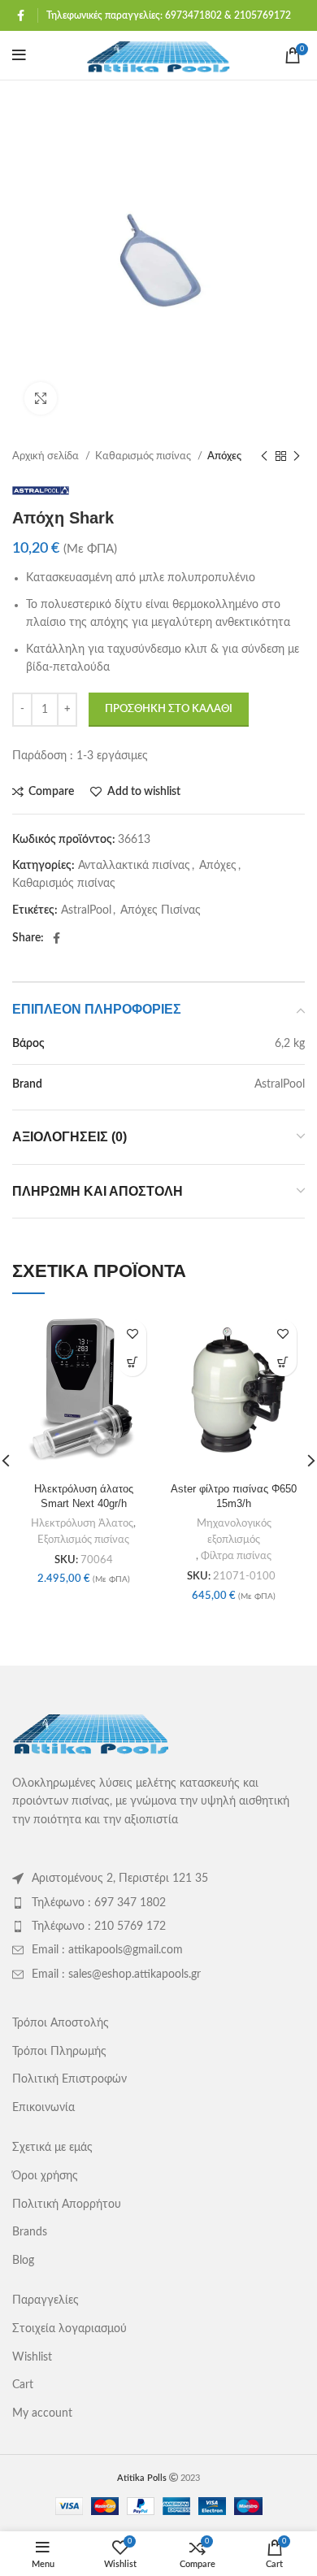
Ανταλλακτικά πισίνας (134, 866)
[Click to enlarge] (41, 398)
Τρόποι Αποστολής (61, 2023)
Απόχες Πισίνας (161, 910)
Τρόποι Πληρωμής (59, 2052)
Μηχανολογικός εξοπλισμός (234, 1531)
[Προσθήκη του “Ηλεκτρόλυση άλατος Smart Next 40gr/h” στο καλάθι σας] (132, 1362)
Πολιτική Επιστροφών (69, 2079)
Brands (30, 2232)
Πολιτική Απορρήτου (67, 2205)
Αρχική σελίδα (47, 456)
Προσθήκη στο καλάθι (169, 709)
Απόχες (224, 456)
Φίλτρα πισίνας (236, 1556)
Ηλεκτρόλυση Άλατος (82, 1523)
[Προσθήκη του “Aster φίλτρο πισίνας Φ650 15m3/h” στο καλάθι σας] (282, 1362)
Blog (23, 2261)
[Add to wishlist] (132, 1334)
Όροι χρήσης (45, 2176)
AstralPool (86, 910)
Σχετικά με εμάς (52, 2148)
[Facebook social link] (21, 15)
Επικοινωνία (43, 2108)
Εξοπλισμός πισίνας (83, 1540)
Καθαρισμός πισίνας (144, 456)
